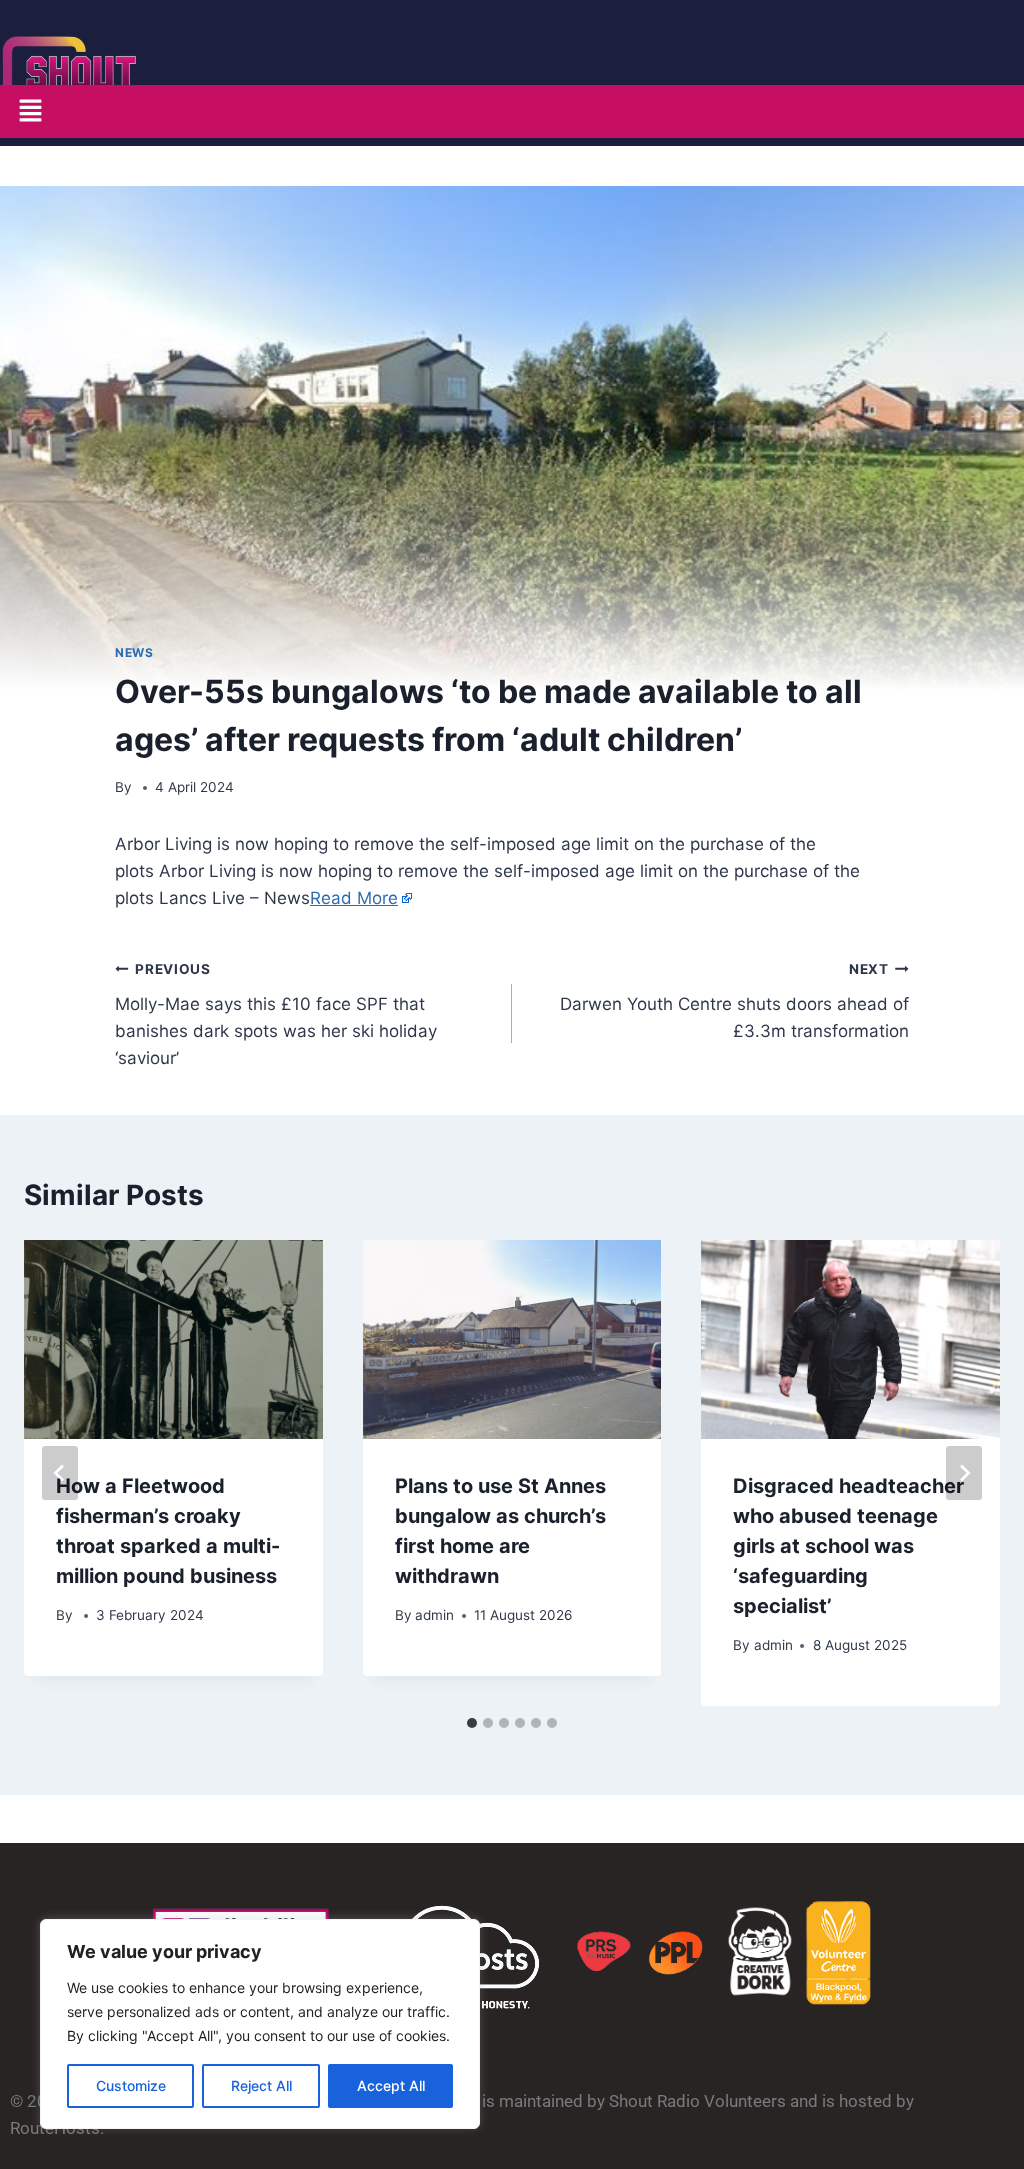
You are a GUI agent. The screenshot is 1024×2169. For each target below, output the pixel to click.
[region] (260, 2024)
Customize (131, 2085)
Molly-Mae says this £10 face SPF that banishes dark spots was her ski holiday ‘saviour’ (276, 1014)
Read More (354, 898)
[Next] (964, 1473)
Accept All (391, 2085)
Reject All (261, 2085)
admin (434, 1615)
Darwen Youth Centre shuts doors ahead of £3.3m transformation (734, 1001)
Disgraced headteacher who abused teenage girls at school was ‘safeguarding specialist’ (848, 1546)
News (134, 652)
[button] (30, 111)
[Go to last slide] (60, 1473)
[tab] (472, 1723)
